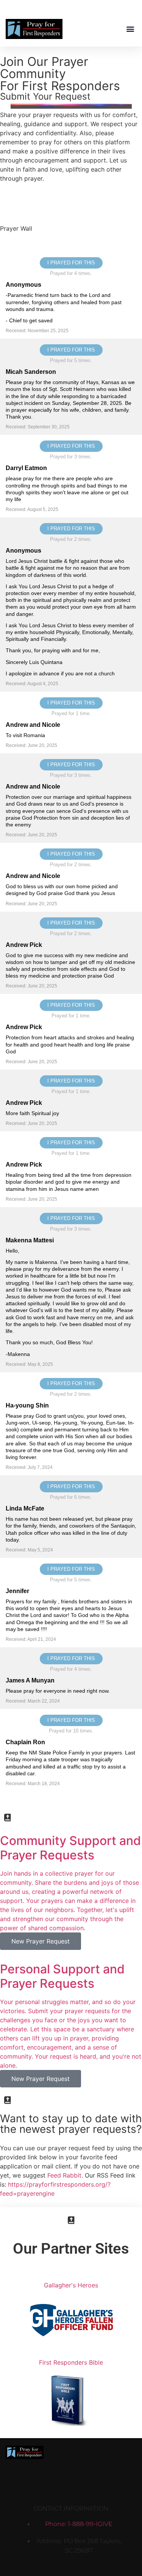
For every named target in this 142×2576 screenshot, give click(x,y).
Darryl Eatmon (26, 468)
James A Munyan (30, 1680)
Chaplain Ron (25, 1742)
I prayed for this (71, 263)
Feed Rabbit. (65, 2175)
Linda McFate (25, 1508)
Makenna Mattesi (30, 1240)
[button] (130, 29)
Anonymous (23, 285)
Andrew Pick (24, 945)
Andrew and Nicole (33, 725)
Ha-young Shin (27, 1405)
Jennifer (17, 1591)
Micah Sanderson (31, 372)
